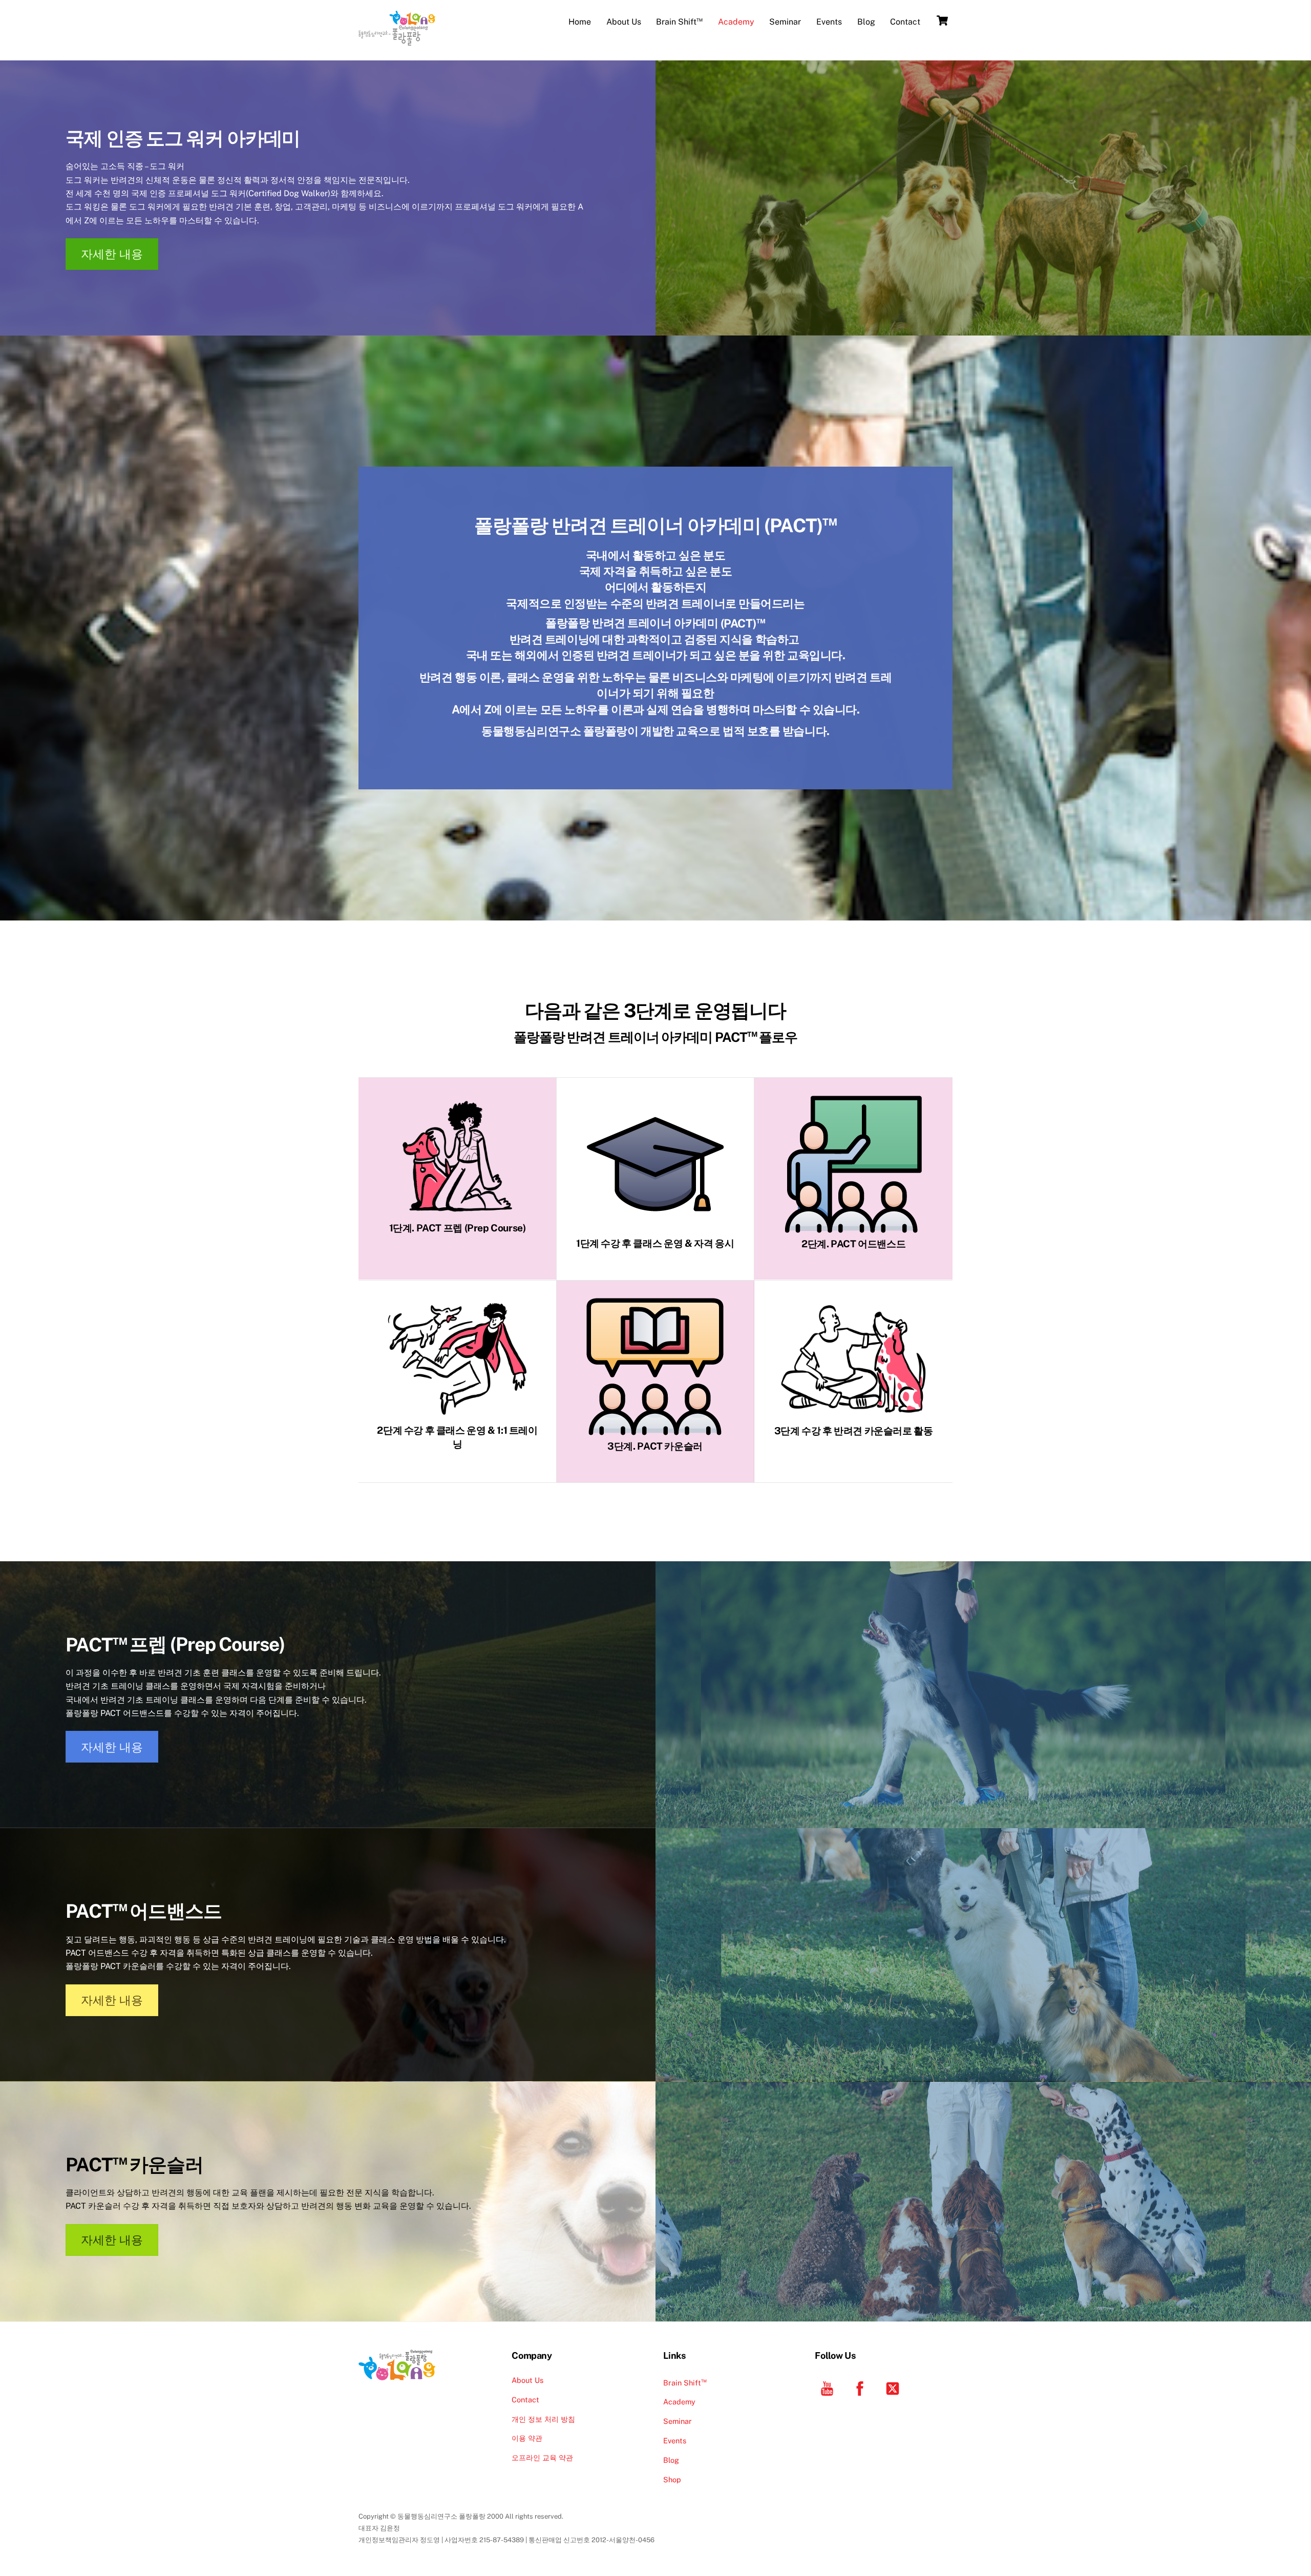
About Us (624, 22)
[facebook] (862, 2387)
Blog (866, 22)
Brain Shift (679, 21)
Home (580, 22)
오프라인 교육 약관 (542, 2457)
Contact (905, 22)
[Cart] (942, 20)
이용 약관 (527, 2438)
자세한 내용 (112, 254)
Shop (672, 2479)
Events (829, 22)
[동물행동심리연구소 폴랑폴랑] (397, 40)
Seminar (785, 22)
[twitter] (894, 2387)
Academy (736, 22)
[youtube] (829, 2387)
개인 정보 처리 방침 (543, 2419)
